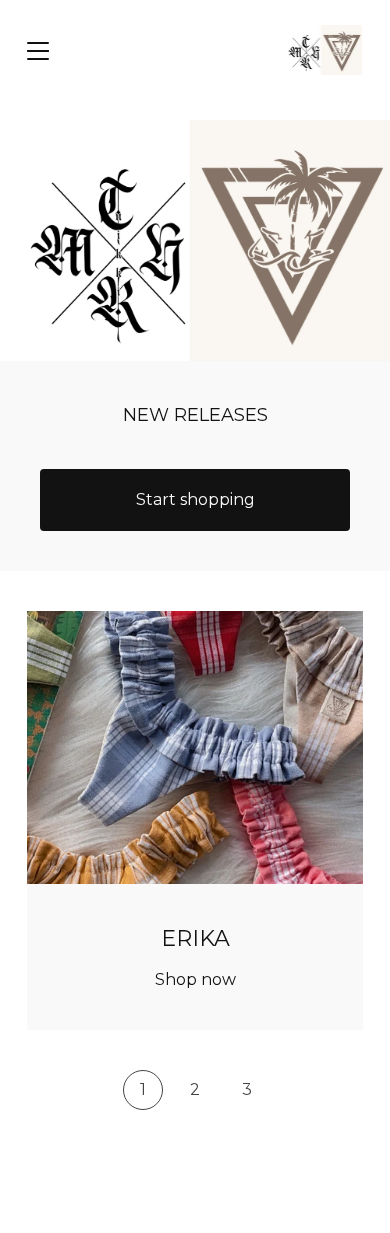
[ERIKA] (322, 50)
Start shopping (195, 499)
